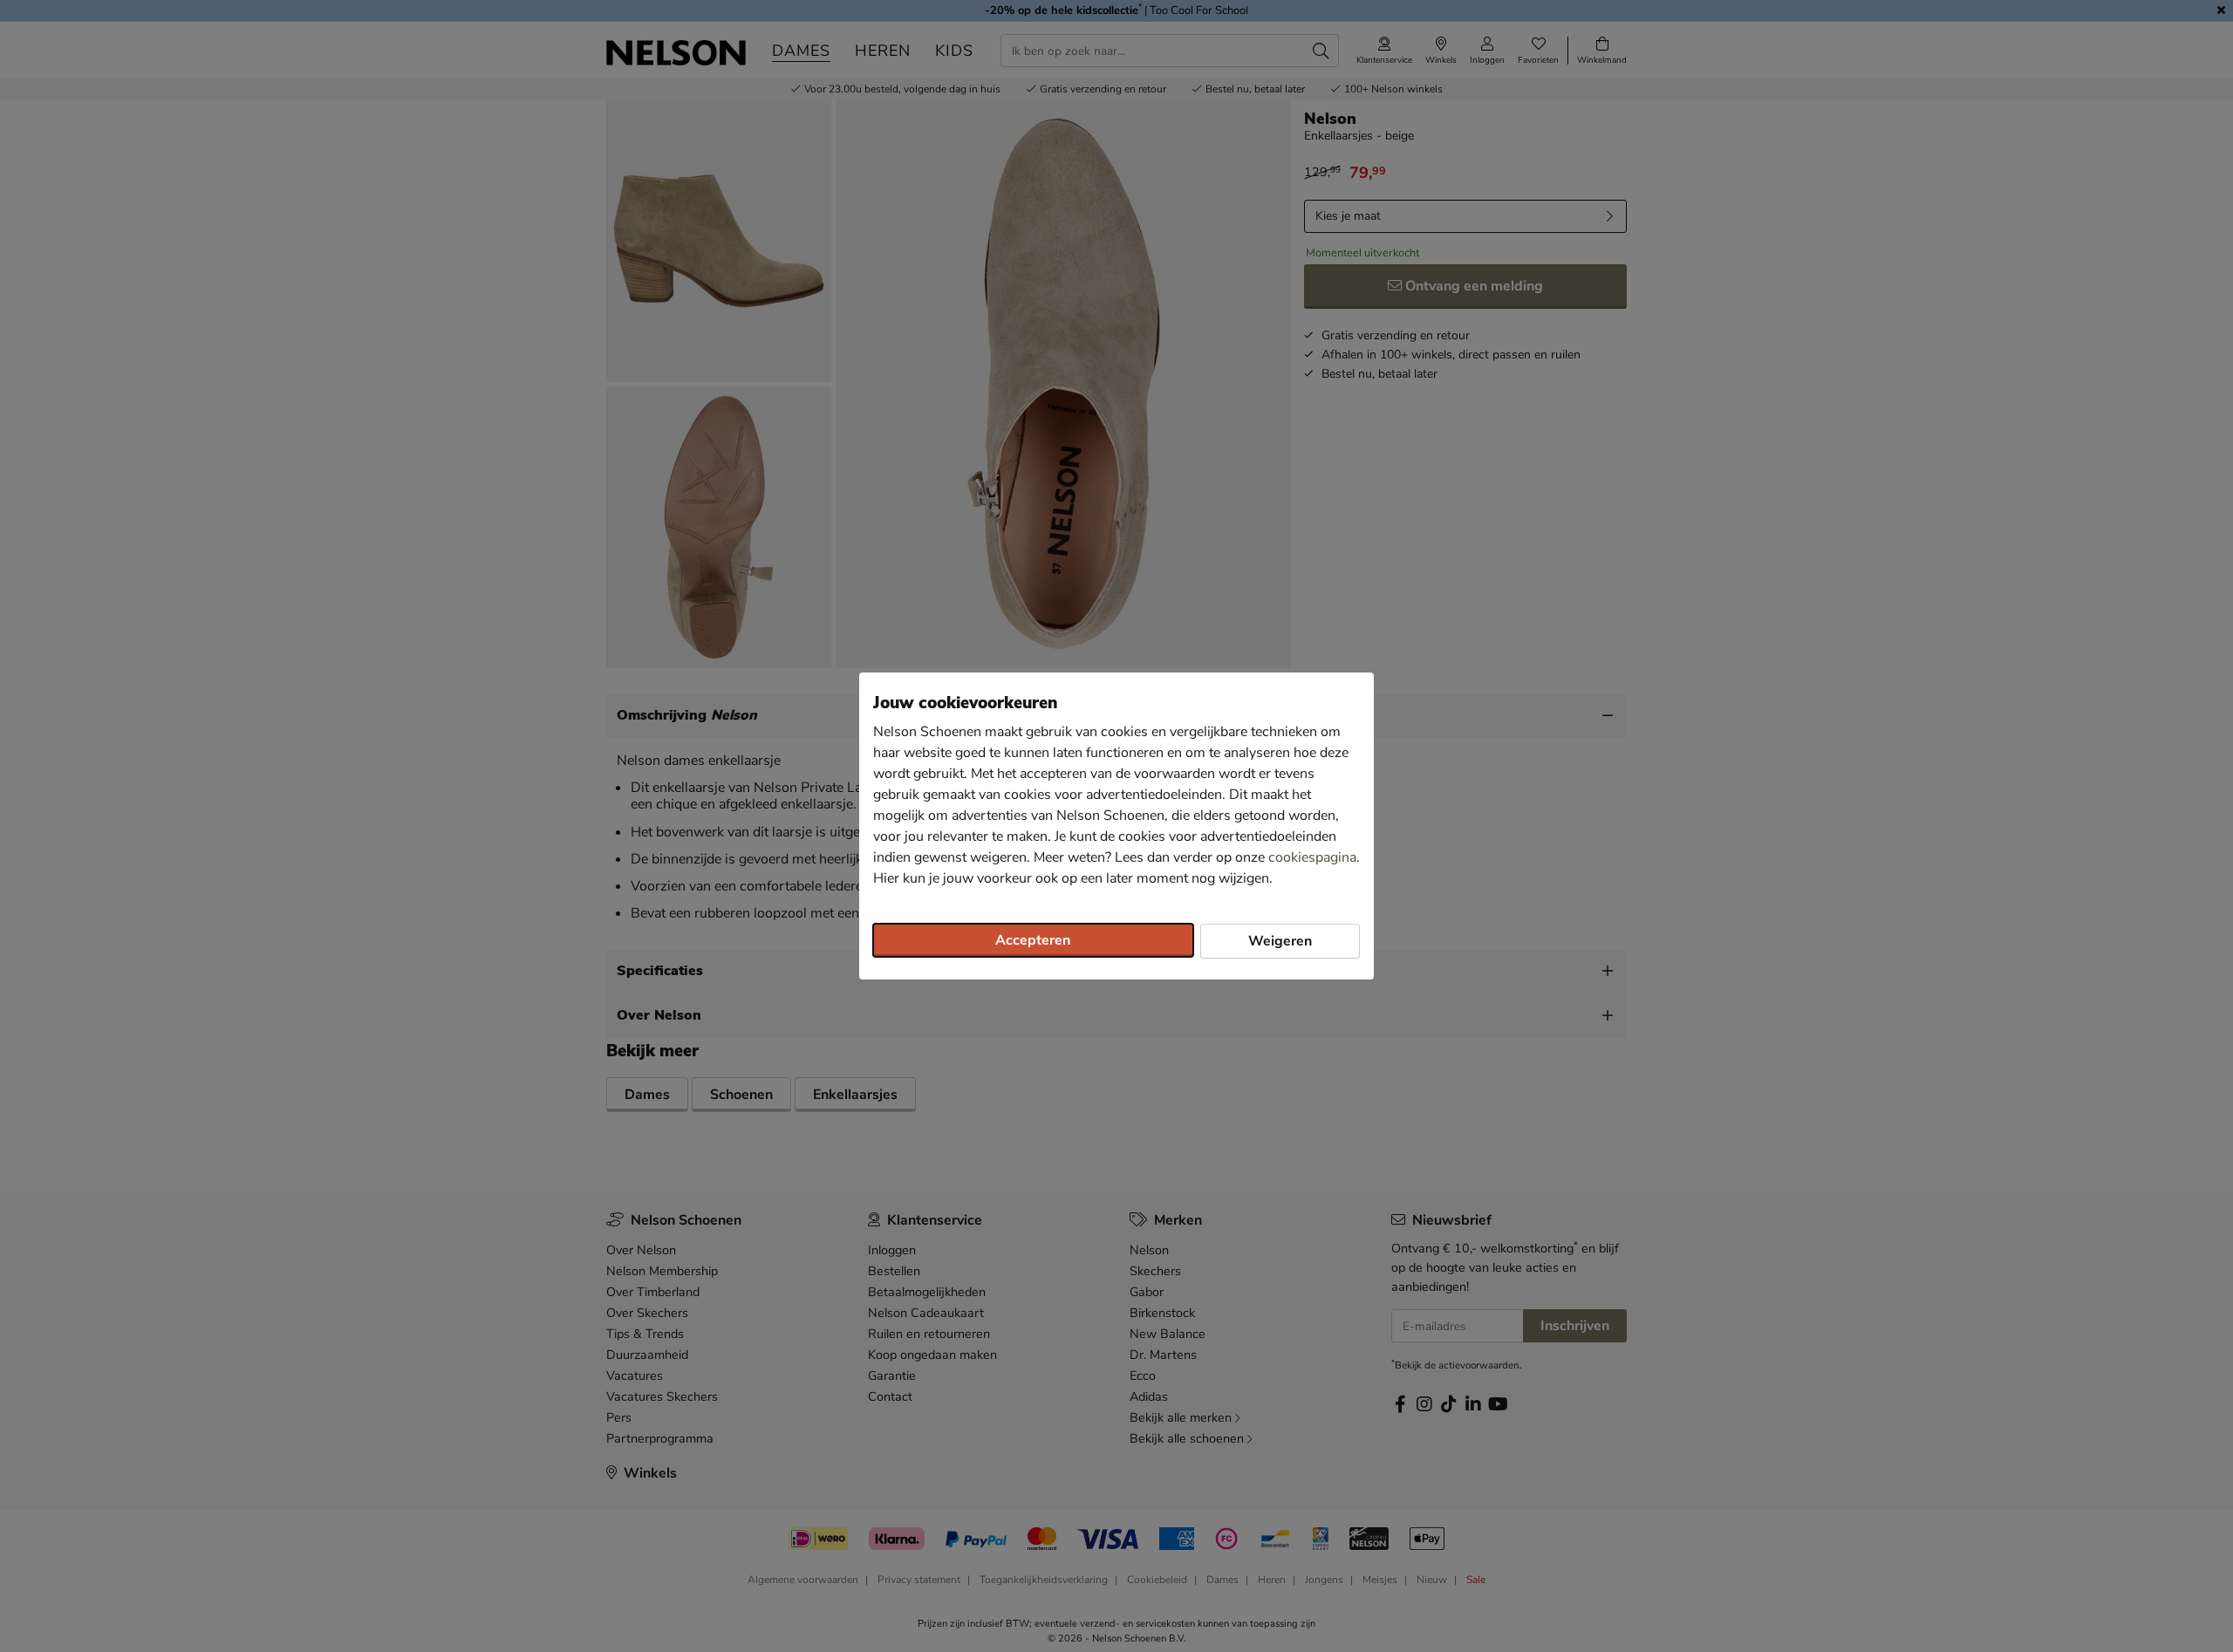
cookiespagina (1312, 857)
